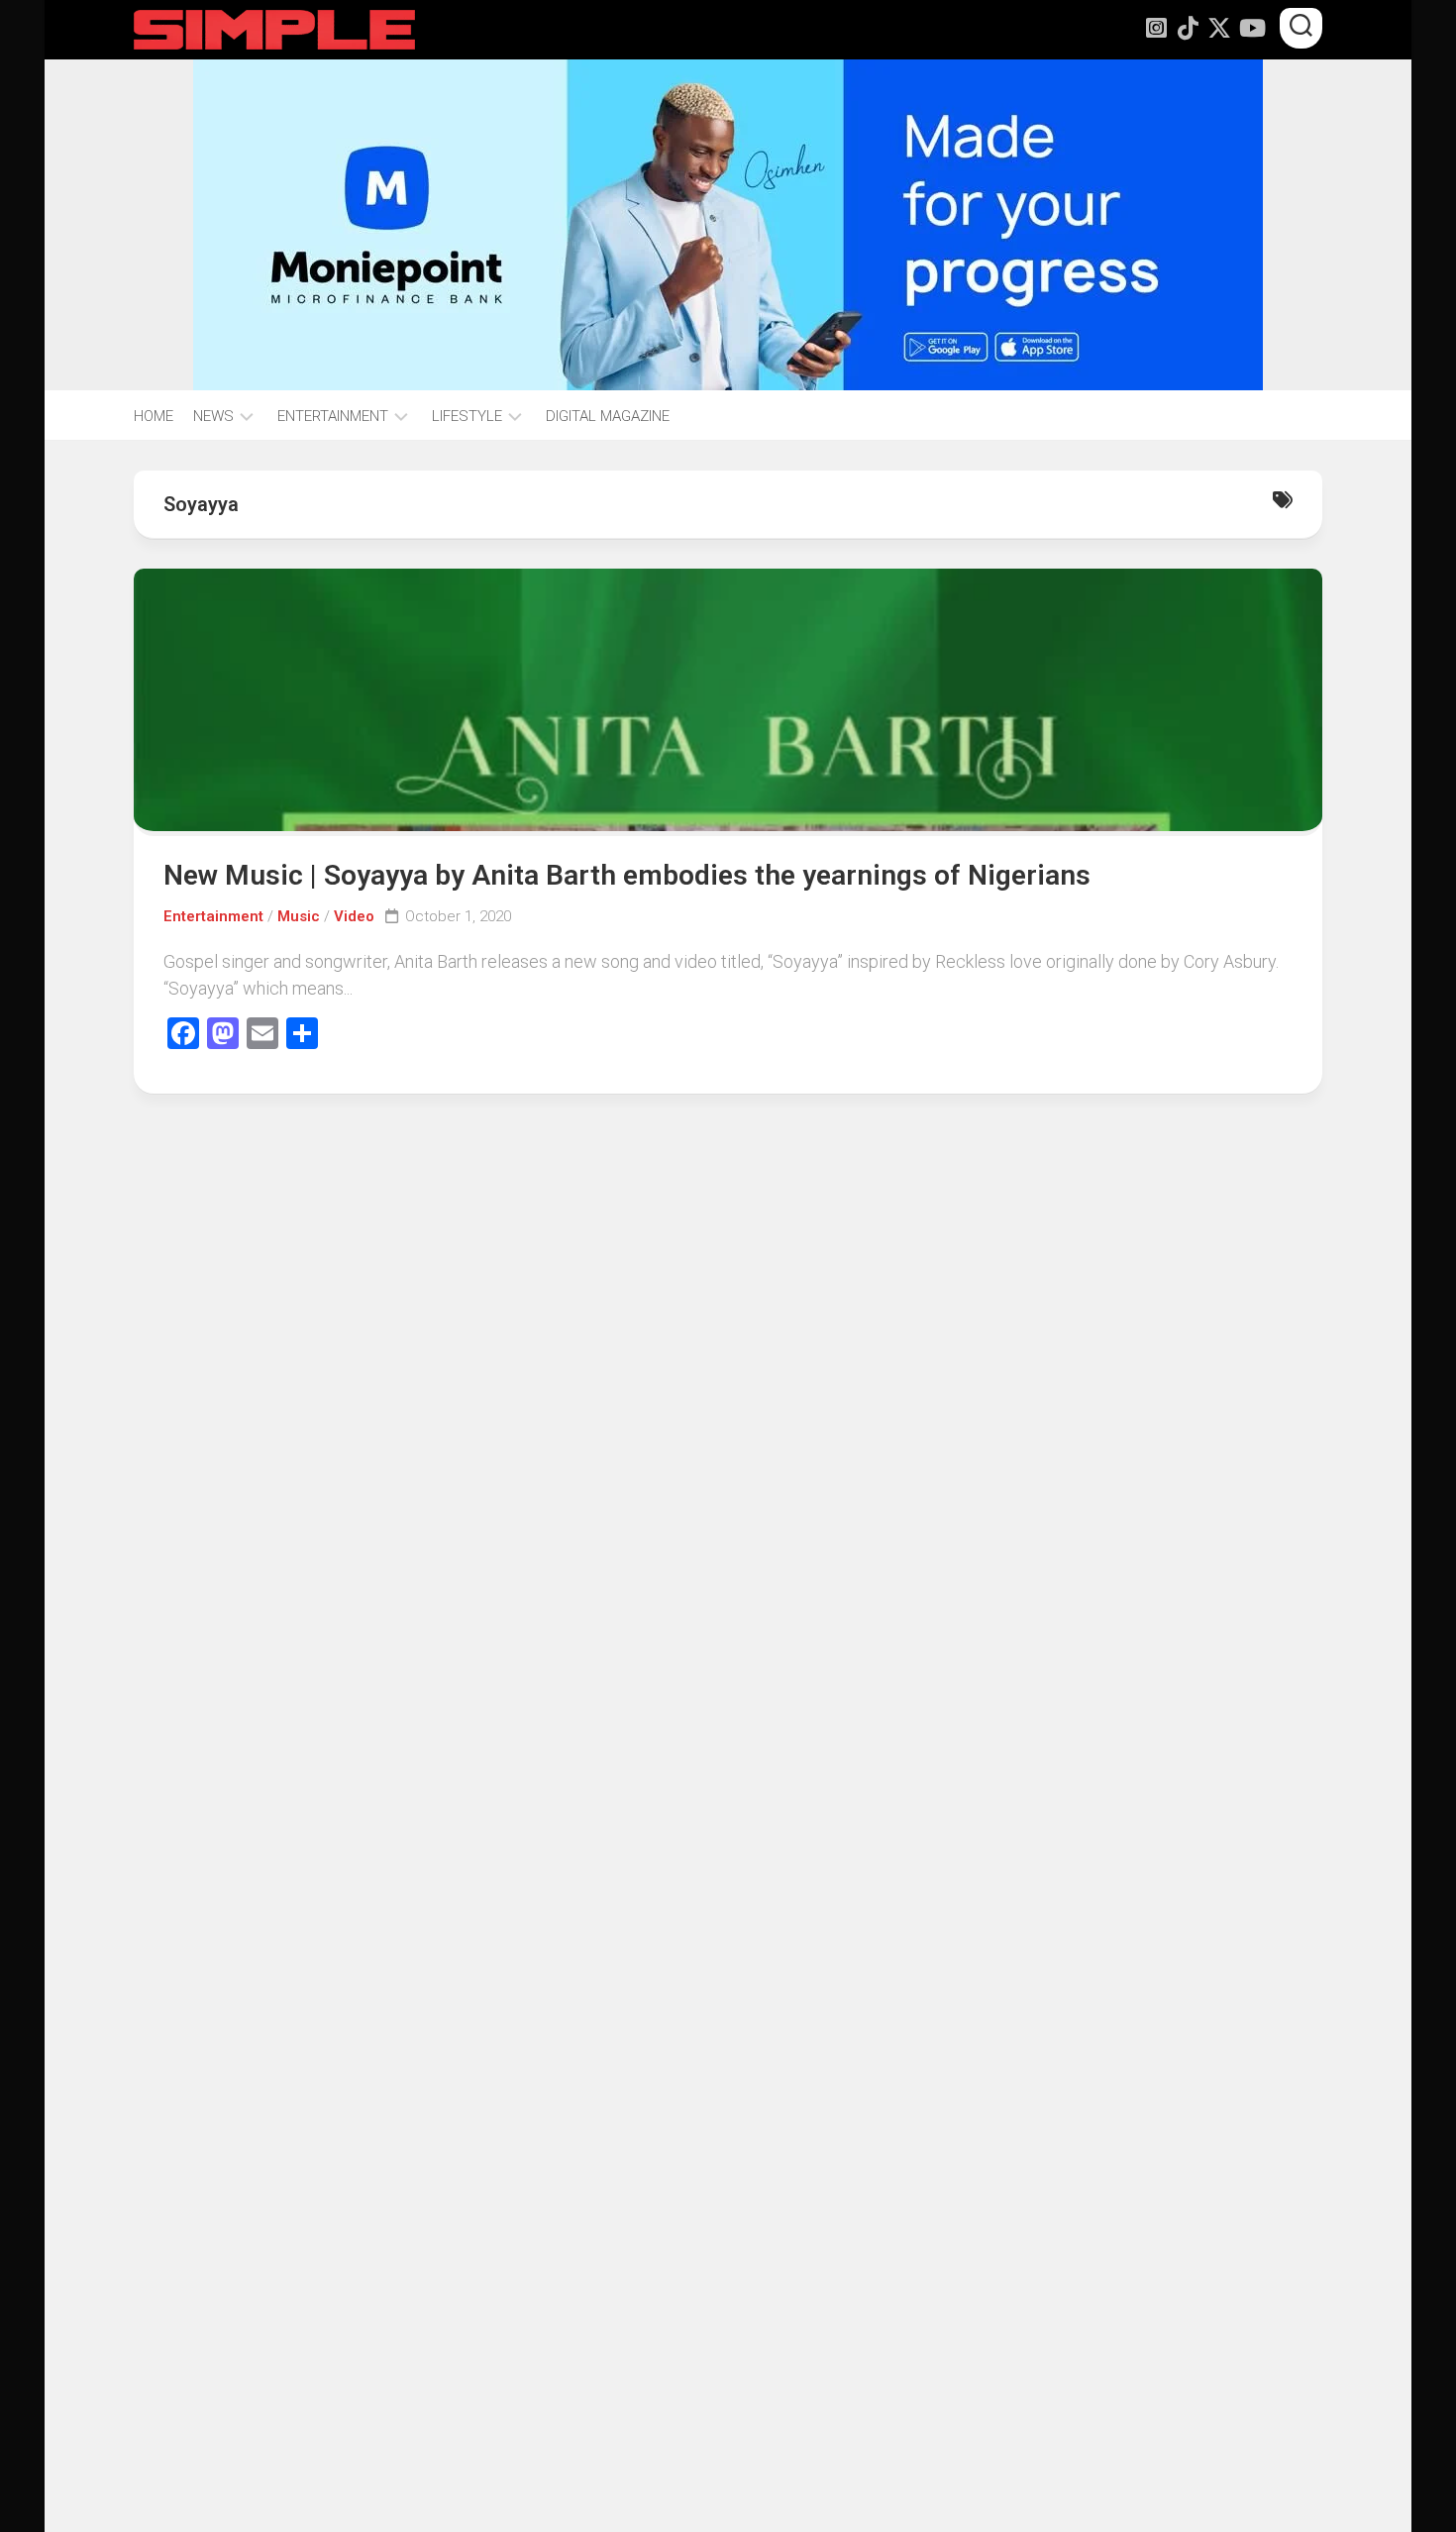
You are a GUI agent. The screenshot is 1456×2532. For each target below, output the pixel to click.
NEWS (213, 416)
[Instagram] (1156, 28)
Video (354, 916)
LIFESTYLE (467, 416)
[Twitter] (1219, 28)
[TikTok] (1188, 28)
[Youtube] (1251, 28)
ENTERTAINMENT (333, 416)
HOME (154, 416)
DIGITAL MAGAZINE (608, 416)
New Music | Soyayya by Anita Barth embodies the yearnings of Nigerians (627, 875)
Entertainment (213, 916)
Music (299, 916)
